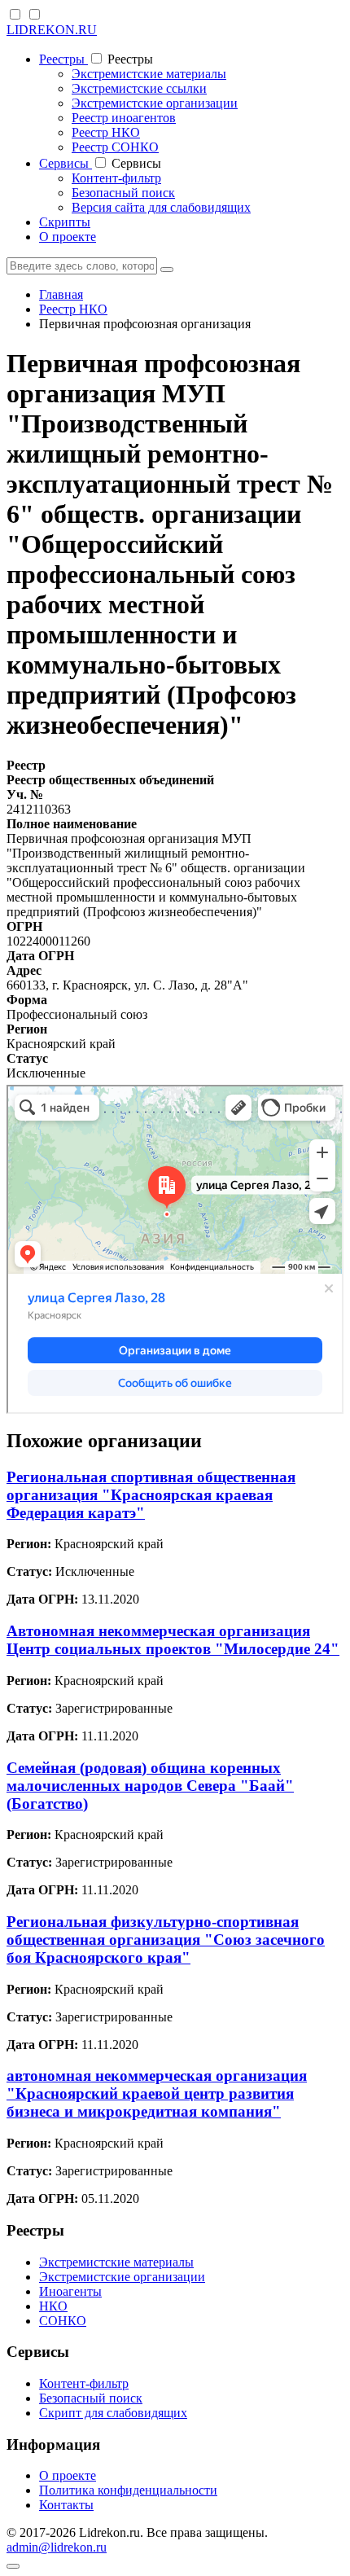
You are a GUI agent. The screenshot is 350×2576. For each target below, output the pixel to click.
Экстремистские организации (155, 103)
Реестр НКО (106, 132)
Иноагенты (70, 2291)
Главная (61, 294)
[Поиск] (167, 270)
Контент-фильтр (116, 178)
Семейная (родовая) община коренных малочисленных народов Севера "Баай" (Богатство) (150, 1786)
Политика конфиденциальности (128, 2490)
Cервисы (66, 163)
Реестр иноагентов (124, 118)
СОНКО (63, 2321)
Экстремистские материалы (149, 74)
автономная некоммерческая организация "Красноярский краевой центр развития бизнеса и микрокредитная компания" (157, 2093)
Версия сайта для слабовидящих (161, 207)
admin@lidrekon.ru (57, 2547)
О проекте (68, 237)
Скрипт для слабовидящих (113, 2413)
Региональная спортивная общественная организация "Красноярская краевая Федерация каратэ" (151, 1495)
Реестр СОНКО (115, 147)
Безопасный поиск (123, 193)
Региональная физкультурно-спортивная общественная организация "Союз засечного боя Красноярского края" (166, 1940)
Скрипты (65, 222)
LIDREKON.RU (52, 30)
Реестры (63, 59)
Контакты (66, 2505)
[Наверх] (13, 2566)
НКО (53, 2306)
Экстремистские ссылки (139, 88)
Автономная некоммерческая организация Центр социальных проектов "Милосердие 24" (173, 1640)
